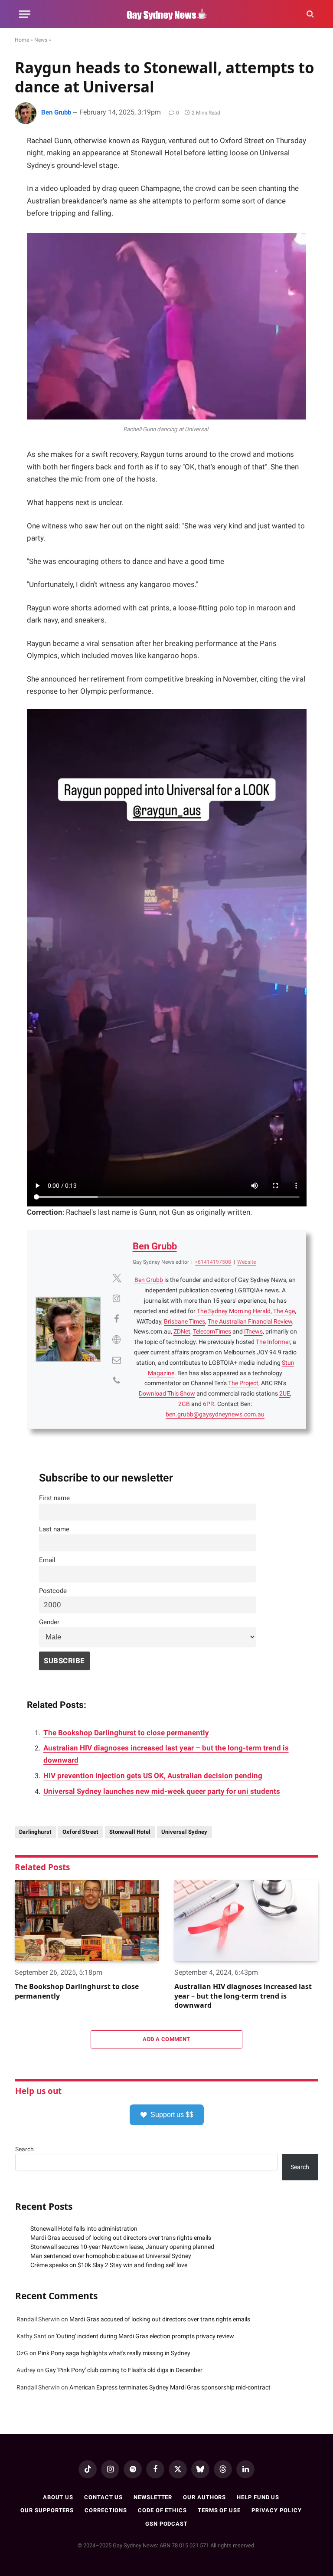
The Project (243, 1383)
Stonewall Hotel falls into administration (84, 2229)
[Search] (309, 14)
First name (54, 1498)
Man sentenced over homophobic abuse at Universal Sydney (111, 2256)
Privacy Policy (277, 2510)
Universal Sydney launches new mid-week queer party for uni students (162, 1791)
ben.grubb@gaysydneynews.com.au (215, 1414)
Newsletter (153, 2497)
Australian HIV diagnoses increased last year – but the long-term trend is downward (243, 1996)
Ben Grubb (56, 112)
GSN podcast (166, 2524)
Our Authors (204, 2497)
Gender (49, 1622)
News (41, 40)
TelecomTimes (212, 1331)
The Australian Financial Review (250, 1321)
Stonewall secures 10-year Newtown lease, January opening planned (122, 2247)
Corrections (106, 2510)
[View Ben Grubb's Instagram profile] (117, 1298)
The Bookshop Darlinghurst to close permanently (126, 1733)
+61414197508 (213, 1262)
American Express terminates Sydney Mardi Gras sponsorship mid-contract (170, 2387)
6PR (209, 1404)
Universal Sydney (184, 1832)
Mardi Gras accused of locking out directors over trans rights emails (121, 2238)
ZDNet (182, 1331)
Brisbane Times (184, 1321)
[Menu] (25, 14)
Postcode (53, 1591)
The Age (284, 1311)
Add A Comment (166, 2039)
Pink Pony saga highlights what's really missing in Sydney (114, 2353)
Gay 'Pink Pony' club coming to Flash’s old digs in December (124, 2370)
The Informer (273, 1342)
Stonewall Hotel (130, 1832)
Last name (54, 1529)
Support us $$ (172, 2115)
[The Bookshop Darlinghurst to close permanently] (87, 1921)
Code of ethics (162, 2510)
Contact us (103, 2497)
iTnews (253, 1331)
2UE (285, 1393)
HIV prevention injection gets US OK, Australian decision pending (153, 1776)
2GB (184, 1404)
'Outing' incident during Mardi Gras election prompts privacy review (145, 2336)
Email (47, 1560)
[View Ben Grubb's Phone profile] (117, 1380)
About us (58, 2497)
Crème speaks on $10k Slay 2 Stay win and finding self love (109, 2265)
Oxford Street (80, 1832)
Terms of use (219, 2510)
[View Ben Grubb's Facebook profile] (117, 1319)
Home (22, 40)
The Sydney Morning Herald (234, 1311)
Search (24, 2149)
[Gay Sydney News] (166, 14)
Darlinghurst (35, 1832)
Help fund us (258, 2497)
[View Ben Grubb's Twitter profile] (117, 1278)
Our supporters (47, 2510)
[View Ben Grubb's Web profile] (117, 1340)
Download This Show (167, 1393)
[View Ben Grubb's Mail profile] (117, 1360)
